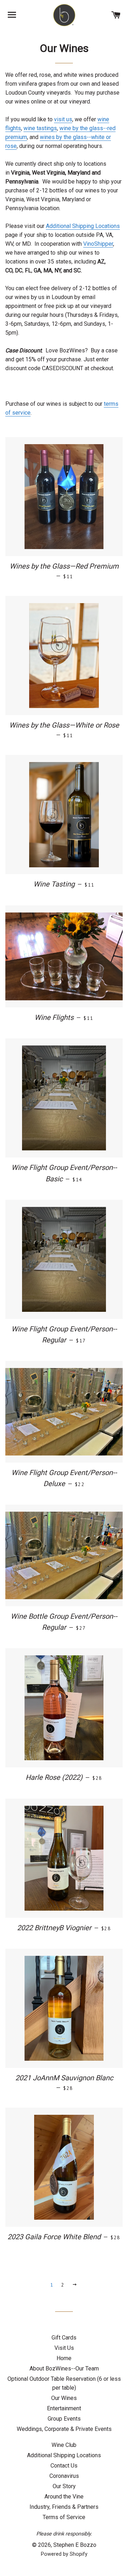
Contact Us (64, 2466)
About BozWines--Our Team (64, 2369)
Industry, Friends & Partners (64, 2507)
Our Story (64, 2486)
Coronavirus (64, 2476)
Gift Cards (64, 2338)
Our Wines (64, 2398)
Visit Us (64, 2348)
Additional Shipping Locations (83, 226)
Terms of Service (64, 2517)
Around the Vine (64, 2497)
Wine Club (64, 2445)
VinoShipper (98, 244)
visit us (63, 119)
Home (64, 2358)
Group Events (64, 2419)
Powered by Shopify (64, 2554)
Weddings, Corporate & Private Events (64, 2429)
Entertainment (64, 2408)
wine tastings (40, 128)
